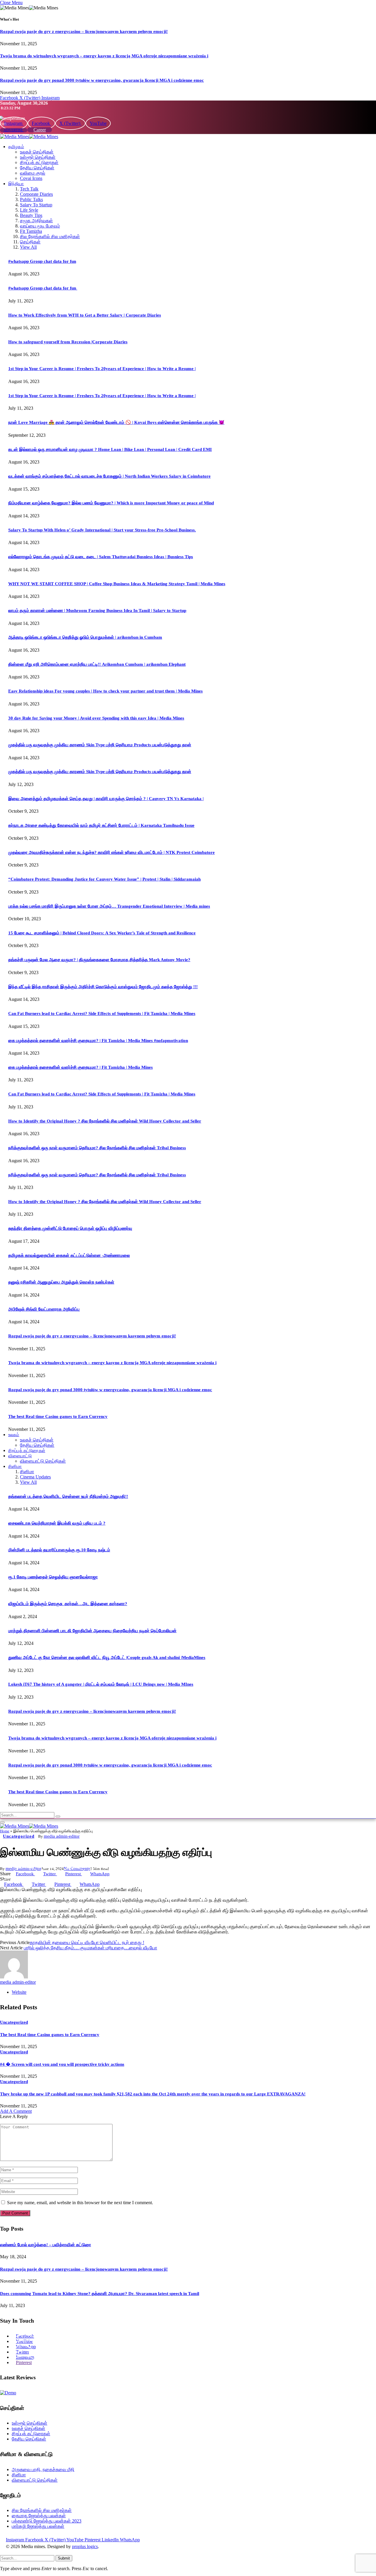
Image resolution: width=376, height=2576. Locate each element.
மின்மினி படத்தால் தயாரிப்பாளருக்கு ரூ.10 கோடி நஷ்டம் (59, 1550)
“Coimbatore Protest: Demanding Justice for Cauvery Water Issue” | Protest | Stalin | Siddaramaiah (104, 879)
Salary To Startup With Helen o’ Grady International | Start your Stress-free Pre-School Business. (102, 530)
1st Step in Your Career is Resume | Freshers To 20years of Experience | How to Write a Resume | (102, 369)
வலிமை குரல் (33, 173)
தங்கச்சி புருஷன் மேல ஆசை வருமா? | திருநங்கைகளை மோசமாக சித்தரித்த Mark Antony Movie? (99, 960)
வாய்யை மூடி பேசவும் (40, 226)
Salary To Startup (36, 205)
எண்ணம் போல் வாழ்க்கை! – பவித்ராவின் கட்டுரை (46, 2245)
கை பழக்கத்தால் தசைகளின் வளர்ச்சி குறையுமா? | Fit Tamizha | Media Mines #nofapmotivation (98, 1041)
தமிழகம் (16, 147)
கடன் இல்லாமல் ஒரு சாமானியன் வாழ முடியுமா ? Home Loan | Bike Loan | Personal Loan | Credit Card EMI (110, 449)
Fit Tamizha (31, 231)
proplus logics (85, 2546)
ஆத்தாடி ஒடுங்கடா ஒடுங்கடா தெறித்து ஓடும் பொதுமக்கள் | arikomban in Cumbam (85, 637)
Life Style (29, 210)
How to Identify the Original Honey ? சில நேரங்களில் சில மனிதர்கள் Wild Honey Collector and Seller (105, 1121)
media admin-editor (62, 1836)
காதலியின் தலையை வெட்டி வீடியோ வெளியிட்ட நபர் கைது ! (87, 1942)
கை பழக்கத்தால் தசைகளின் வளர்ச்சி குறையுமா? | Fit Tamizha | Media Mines (80, 1067)
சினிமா (15, 1466)
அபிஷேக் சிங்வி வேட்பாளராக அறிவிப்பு (44, 1309)
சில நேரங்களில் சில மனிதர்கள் (50, 236)
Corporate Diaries (36, 194)
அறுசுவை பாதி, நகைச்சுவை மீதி (43, 2469)
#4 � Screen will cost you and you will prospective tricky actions (62, 2064)
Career (40, 130)
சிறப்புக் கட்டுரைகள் (39, 162)
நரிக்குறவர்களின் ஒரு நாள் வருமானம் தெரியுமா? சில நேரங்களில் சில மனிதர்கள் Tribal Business (97, 1148)
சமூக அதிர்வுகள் (36, 221)
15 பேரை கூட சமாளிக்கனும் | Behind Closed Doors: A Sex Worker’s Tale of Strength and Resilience (102, 933)
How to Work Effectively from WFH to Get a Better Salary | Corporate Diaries (85, 315)
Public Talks (31, 199)
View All (28, 247)
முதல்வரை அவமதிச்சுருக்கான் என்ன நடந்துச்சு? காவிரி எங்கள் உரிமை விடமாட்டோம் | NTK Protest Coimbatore (111, 852)
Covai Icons (31, 178)
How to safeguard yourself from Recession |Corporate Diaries (68, 342)
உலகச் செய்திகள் (37, 152)
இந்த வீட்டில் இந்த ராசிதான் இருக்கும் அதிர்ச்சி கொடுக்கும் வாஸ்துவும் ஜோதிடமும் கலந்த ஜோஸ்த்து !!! (103, 987)
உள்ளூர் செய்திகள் (38, 157)
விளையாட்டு (20, 1456)
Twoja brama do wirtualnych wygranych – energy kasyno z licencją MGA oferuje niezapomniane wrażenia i (104, 56)
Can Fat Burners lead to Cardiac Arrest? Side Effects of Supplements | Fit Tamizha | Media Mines (102, 1013)
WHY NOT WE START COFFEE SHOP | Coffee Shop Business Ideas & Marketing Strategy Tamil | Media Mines (117, 584)
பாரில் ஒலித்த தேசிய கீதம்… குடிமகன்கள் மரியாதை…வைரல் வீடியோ (90, 1948)
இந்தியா (16, 184)
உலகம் (14, 1435)
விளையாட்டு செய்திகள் (43, 1461)
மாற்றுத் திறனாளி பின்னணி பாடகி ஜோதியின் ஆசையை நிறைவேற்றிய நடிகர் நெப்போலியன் (92, 1631)
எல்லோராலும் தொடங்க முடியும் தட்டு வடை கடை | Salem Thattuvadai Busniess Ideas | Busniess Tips (101, 557)
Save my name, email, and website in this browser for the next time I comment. (80, 2203)
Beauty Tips (31, 215)
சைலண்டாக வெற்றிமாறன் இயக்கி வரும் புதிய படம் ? (57, 1523)
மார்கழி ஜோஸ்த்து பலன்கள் (38, 2526)
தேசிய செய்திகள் (37, 168)
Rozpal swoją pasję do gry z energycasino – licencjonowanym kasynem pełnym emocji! (84, 31)
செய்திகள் (30, 242)
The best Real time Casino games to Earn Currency (58, 1416)
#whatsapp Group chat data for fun (42, 261)
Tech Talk (29, 189)
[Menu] (2, 1822)
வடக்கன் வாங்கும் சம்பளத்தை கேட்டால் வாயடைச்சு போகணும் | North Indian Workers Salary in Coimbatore (109, 476)
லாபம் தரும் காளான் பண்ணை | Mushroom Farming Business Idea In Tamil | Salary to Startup (97, 610)
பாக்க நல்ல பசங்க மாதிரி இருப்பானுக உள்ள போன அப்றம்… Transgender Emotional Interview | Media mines (109, 906)
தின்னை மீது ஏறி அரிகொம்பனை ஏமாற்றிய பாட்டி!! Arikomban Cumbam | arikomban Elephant (97, 664)
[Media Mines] (29, 137)
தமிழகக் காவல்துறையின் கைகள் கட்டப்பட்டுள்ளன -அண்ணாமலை (69, 1255)
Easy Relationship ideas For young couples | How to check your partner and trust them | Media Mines (105, 691)
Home (5, 1831)
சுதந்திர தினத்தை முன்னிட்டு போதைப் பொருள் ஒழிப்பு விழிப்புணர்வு (70, 1228)
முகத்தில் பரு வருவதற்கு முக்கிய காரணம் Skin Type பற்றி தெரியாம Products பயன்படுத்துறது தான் (100, 745)
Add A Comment (16, 2111)
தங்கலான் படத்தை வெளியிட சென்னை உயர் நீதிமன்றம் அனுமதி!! (68, 1496)
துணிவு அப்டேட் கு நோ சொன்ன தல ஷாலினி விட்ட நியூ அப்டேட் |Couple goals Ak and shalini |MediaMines (107, 1657)
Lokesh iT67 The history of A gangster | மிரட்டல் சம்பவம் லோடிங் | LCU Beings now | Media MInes (101, 1684)
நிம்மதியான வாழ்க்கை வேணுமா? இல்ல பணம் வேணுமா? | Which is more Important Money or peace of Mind (111, 503)
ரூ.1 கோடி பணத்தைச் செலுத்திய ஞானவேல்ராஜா (53, 1577)
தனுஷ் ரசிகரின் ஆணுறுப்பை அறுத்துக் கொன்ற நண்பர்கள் (61, 1282)
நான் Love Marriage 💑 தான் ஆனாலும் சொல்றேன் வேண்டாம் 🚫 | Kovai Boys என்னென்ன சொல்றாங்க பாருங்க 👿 (116, 422)
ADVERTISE (14, 130)
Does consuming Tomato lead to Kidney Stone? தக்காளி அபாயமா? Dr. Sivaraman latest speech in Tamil (100, 2294)
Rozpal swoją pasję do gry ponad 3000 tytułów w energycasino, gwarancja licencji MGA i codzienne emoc (102, 80)
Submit (64, 2558)
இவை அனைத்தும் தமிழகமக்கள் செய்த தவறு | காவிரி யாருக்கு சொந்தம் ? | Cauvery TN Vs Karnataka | (106, 799)
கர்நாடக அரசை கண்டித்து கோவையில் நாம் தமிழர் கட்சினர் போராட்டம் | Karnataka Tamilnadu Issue (101, 825)
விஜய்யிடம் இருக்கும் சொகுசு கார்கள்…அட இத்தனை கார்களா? (68, 1604)
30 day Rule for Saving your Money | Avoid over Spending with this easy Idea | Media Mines (96, 718)
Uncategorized (19, 1836)
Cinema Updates (35, 1477)
